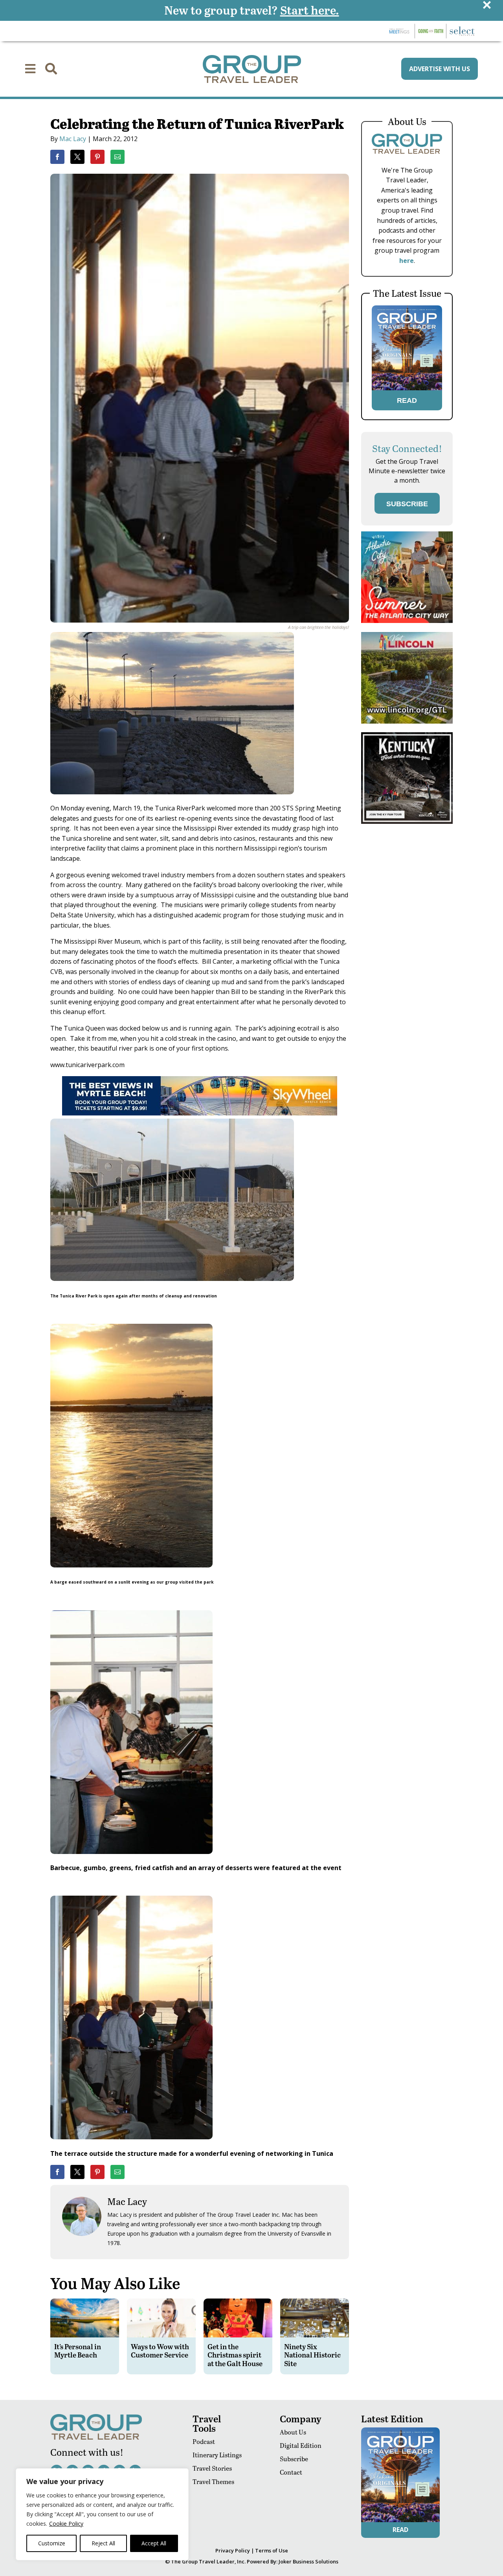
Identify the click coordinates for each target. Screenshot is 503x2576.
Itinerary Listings (217, 2455)
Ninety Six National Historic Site (312, 2355)
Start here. (310, 10)
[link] (57, 157)
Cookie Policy (66, 2524)
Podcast (204, 2441)
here (407, 261)
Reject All (103, 2543)
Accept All (154, 2543)
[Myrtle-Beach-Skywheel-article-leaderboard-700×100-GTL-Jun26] (200, 1113)
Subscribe (294, 2459)
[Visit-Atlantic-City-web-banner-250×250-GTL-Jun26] (407, 621)
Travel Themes (213, 2481)
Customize (52, 2543)
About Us (293, 2432)
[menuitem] (30, 69)
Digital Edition (301, 2445)
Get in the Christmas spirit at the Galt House (235, 2355)
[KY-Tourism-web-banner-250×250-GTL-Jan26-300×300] (407, 822)
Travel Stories (212, 2468)
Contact (291, 2472)
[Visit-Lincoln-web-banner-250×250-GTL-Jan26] (407, 721)
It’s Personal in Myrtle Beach (78, 2351)
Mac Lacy (73, 139)
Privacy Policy (233, 2550)
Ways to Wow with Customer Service (160, 2351)
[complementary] (102, 2514)
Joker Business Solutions (308, 2561)
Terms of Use (272, 2550)
